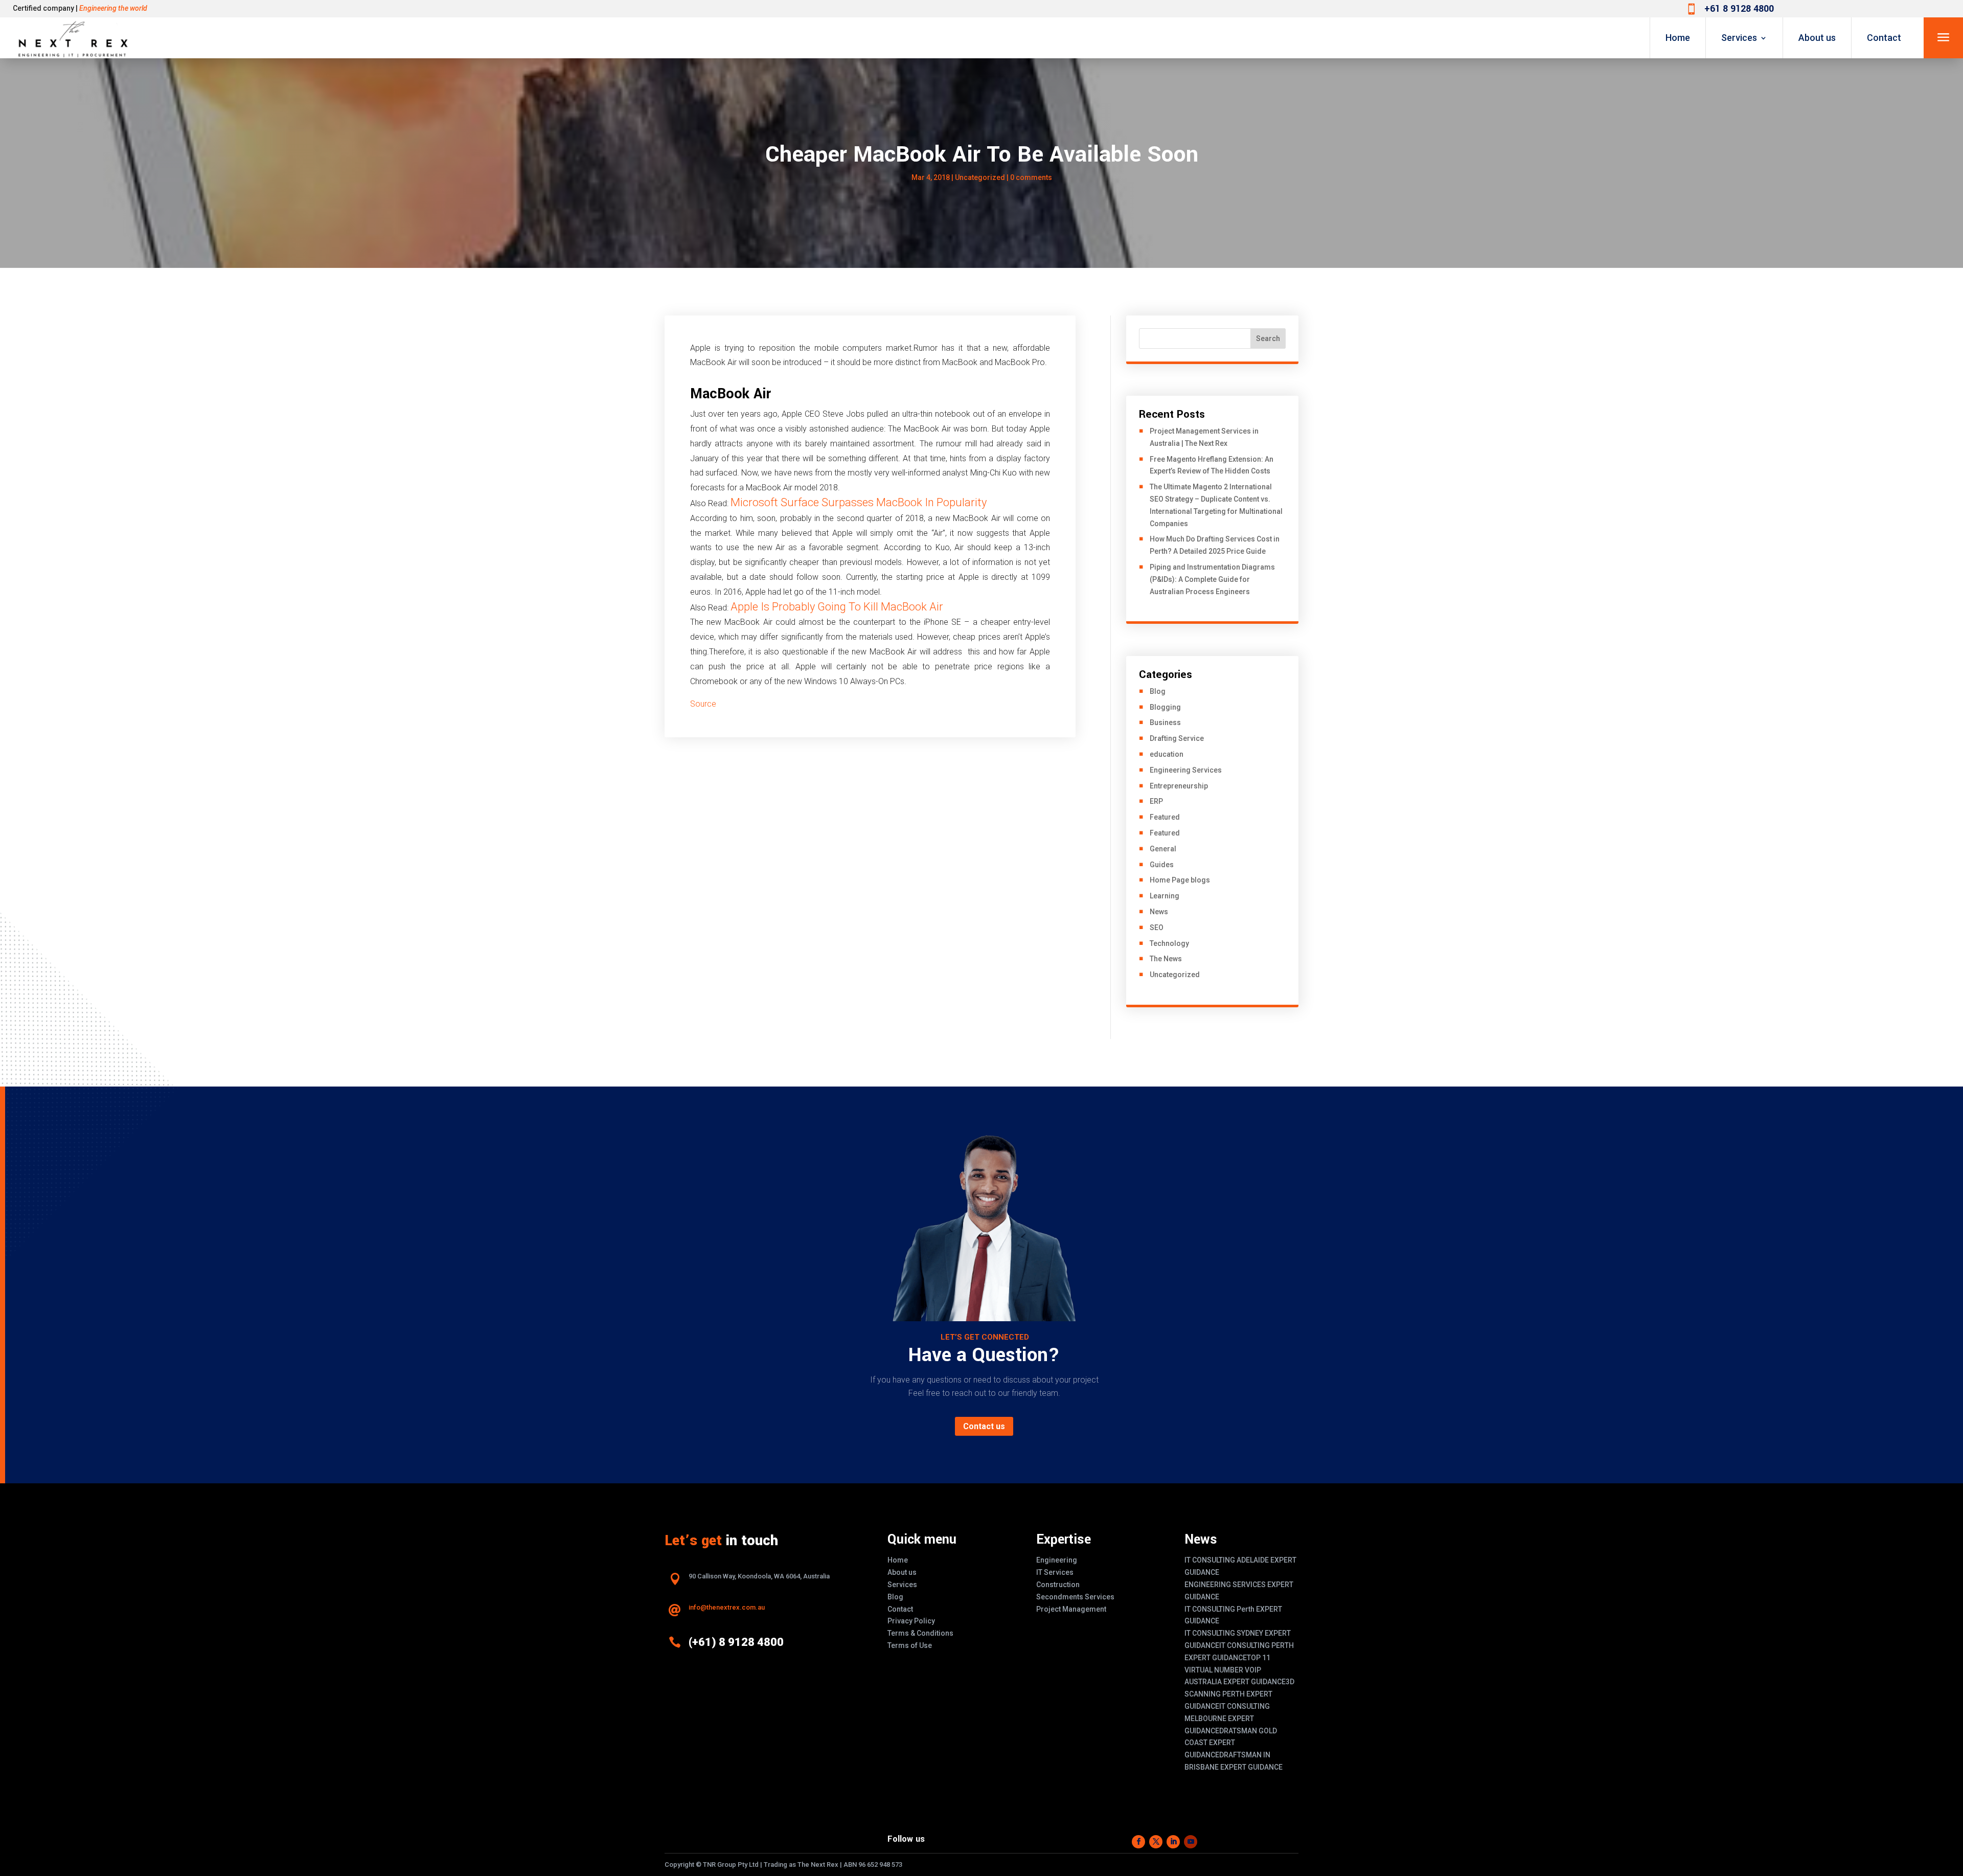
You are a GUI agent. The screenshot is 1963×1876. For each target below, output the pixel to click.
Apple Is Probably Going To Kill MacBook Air (837, 607)
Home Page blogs (1180, 880)
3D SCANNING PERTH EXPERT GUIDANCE (1239, 1694)
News (1159, 912)
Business (1165, 722)
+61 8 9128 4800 (1739, 9)
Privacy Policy (911, 1621)
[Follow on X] (1156, 1842)
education (1167, 754)
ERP (1156, 801)
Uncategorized (980, 177)
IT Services (1055, 1572)
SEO (1157, 928)
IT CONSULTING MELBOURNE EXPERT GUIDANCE (1227, 1719)
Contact (1884, 38)
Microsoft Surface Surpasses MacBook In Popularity (859, 502)
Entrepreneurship (1179, 786)
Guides (1162, 865)
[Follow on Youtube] (1191, 1842)
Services (1739, 38)
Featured (1165, 817)
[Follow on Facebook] (1138, 1842)
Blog (1158, 691)
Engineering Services (1186, 770)
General (1163, 849)
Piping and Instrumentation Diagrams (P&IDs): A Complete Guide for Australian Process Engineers (1212, 579)
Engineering (1057, 1560)
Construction (1058, 1585)
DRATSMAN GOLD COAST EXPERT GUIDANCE (1231, 1743)
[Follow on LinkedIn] (1173, 1842)
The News (1166, 959)
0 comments (1031, 177)
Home (1678, 38)
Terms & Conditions (920, 1633)
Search (1268, 338)
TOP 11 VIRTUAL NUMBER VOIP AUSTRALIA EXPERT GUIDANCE (1235, 1670)
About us (1817, 38)
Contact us (984, 1426)
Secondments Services (1075, 1597)
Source (703, 704)
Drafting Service (1177, 738)
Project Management (1071, 1609)
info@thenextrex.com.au (727, 1607)
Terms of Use (910, 1645)
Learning (1165, 896)
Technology (1169, 943)
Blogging (1165, 707)
